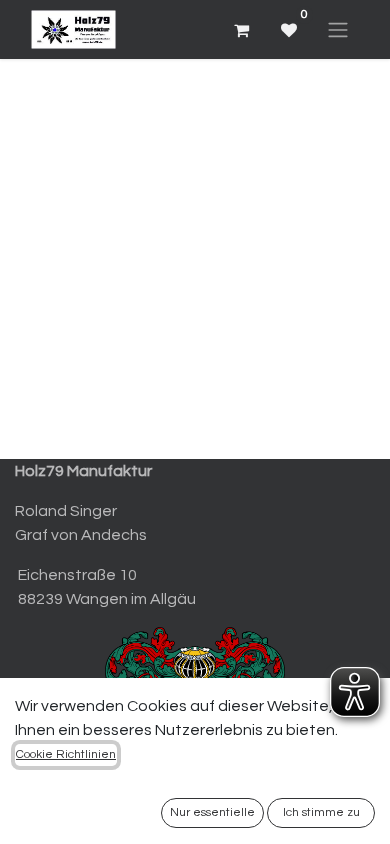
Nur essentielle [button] (212, 812)
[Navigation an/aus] (338, 29)
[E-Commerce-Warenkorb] (241, 30)
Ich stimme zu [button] (321, 812)
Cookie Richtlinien (66, 754)
